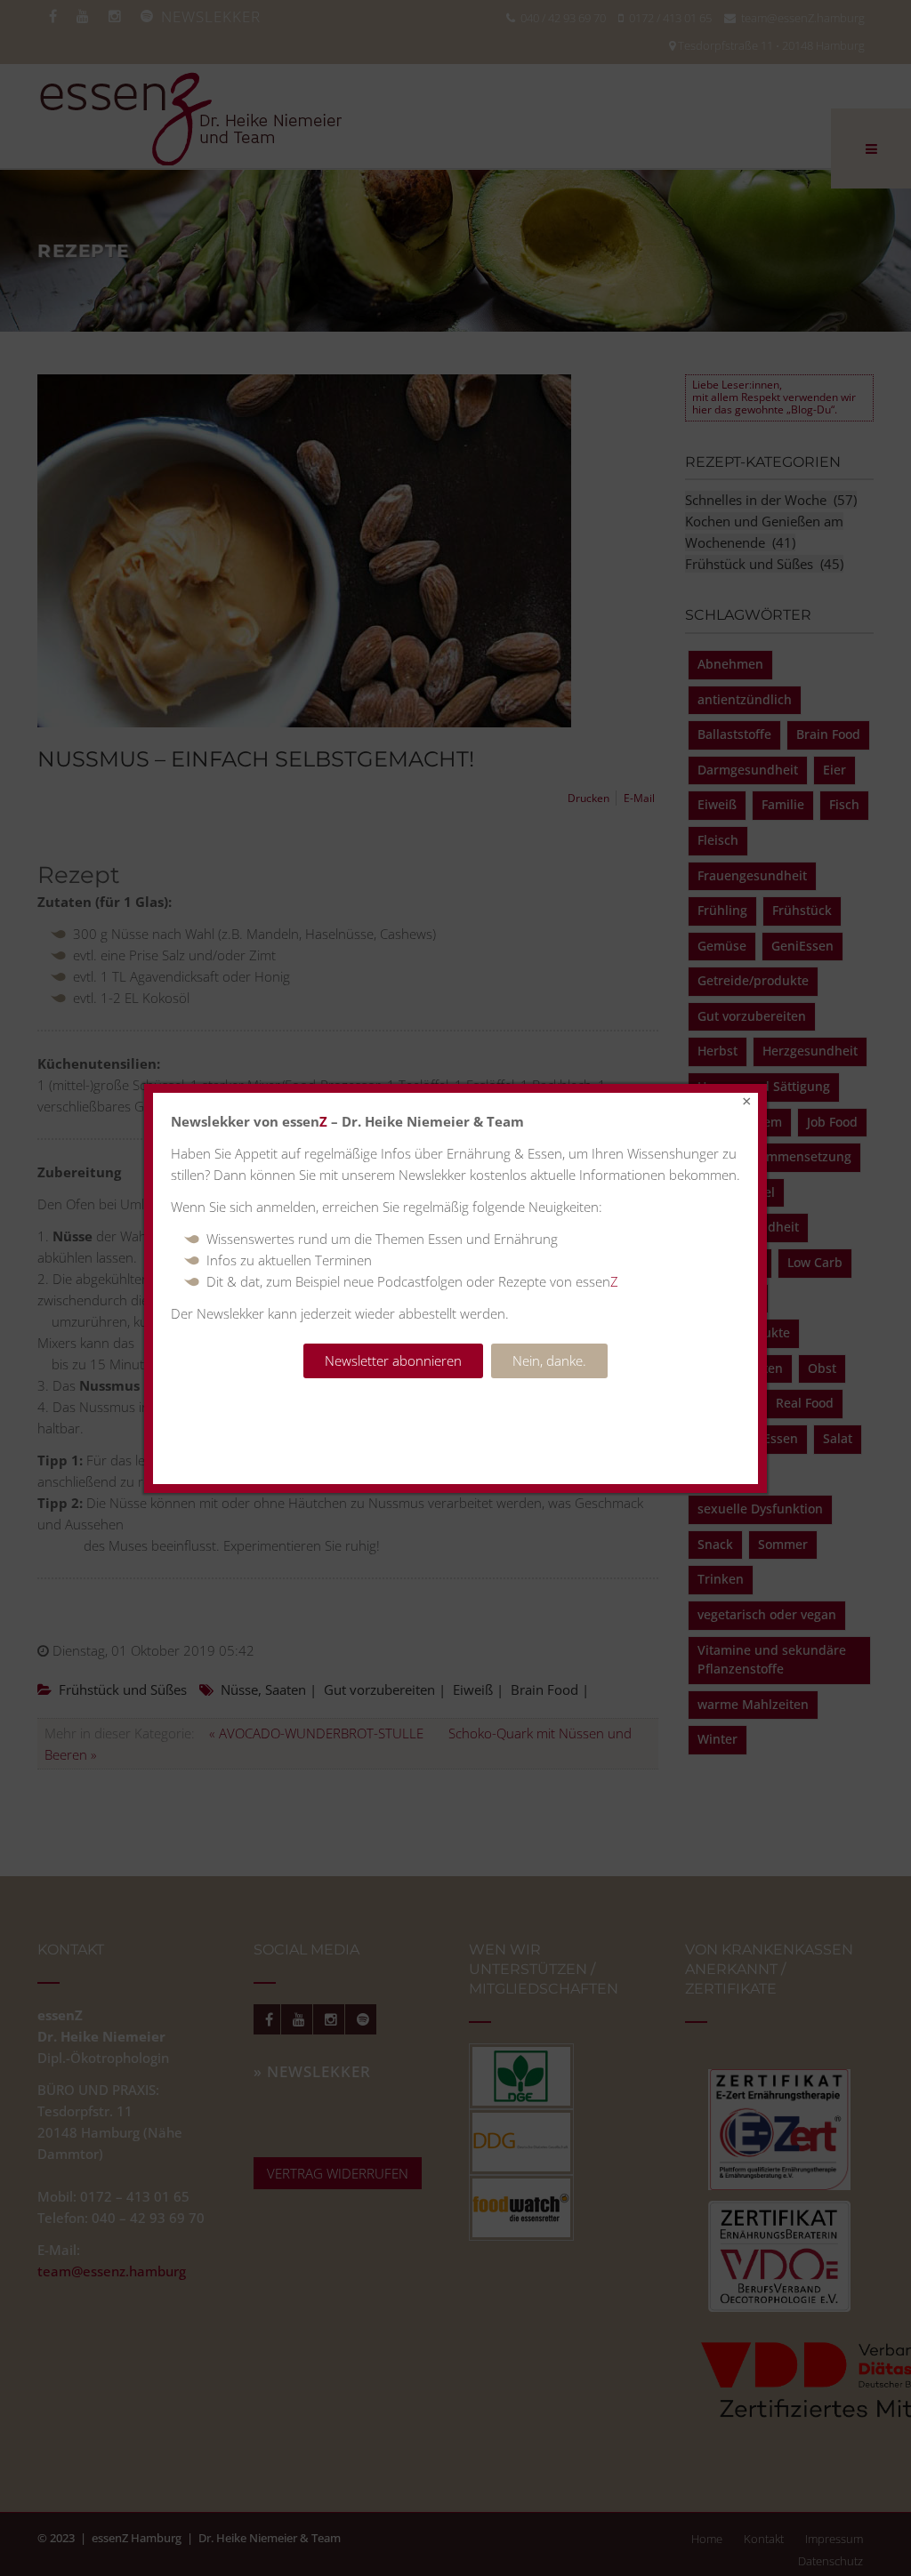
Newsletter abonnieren (393, 1360)
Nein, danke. (549, 1360)
